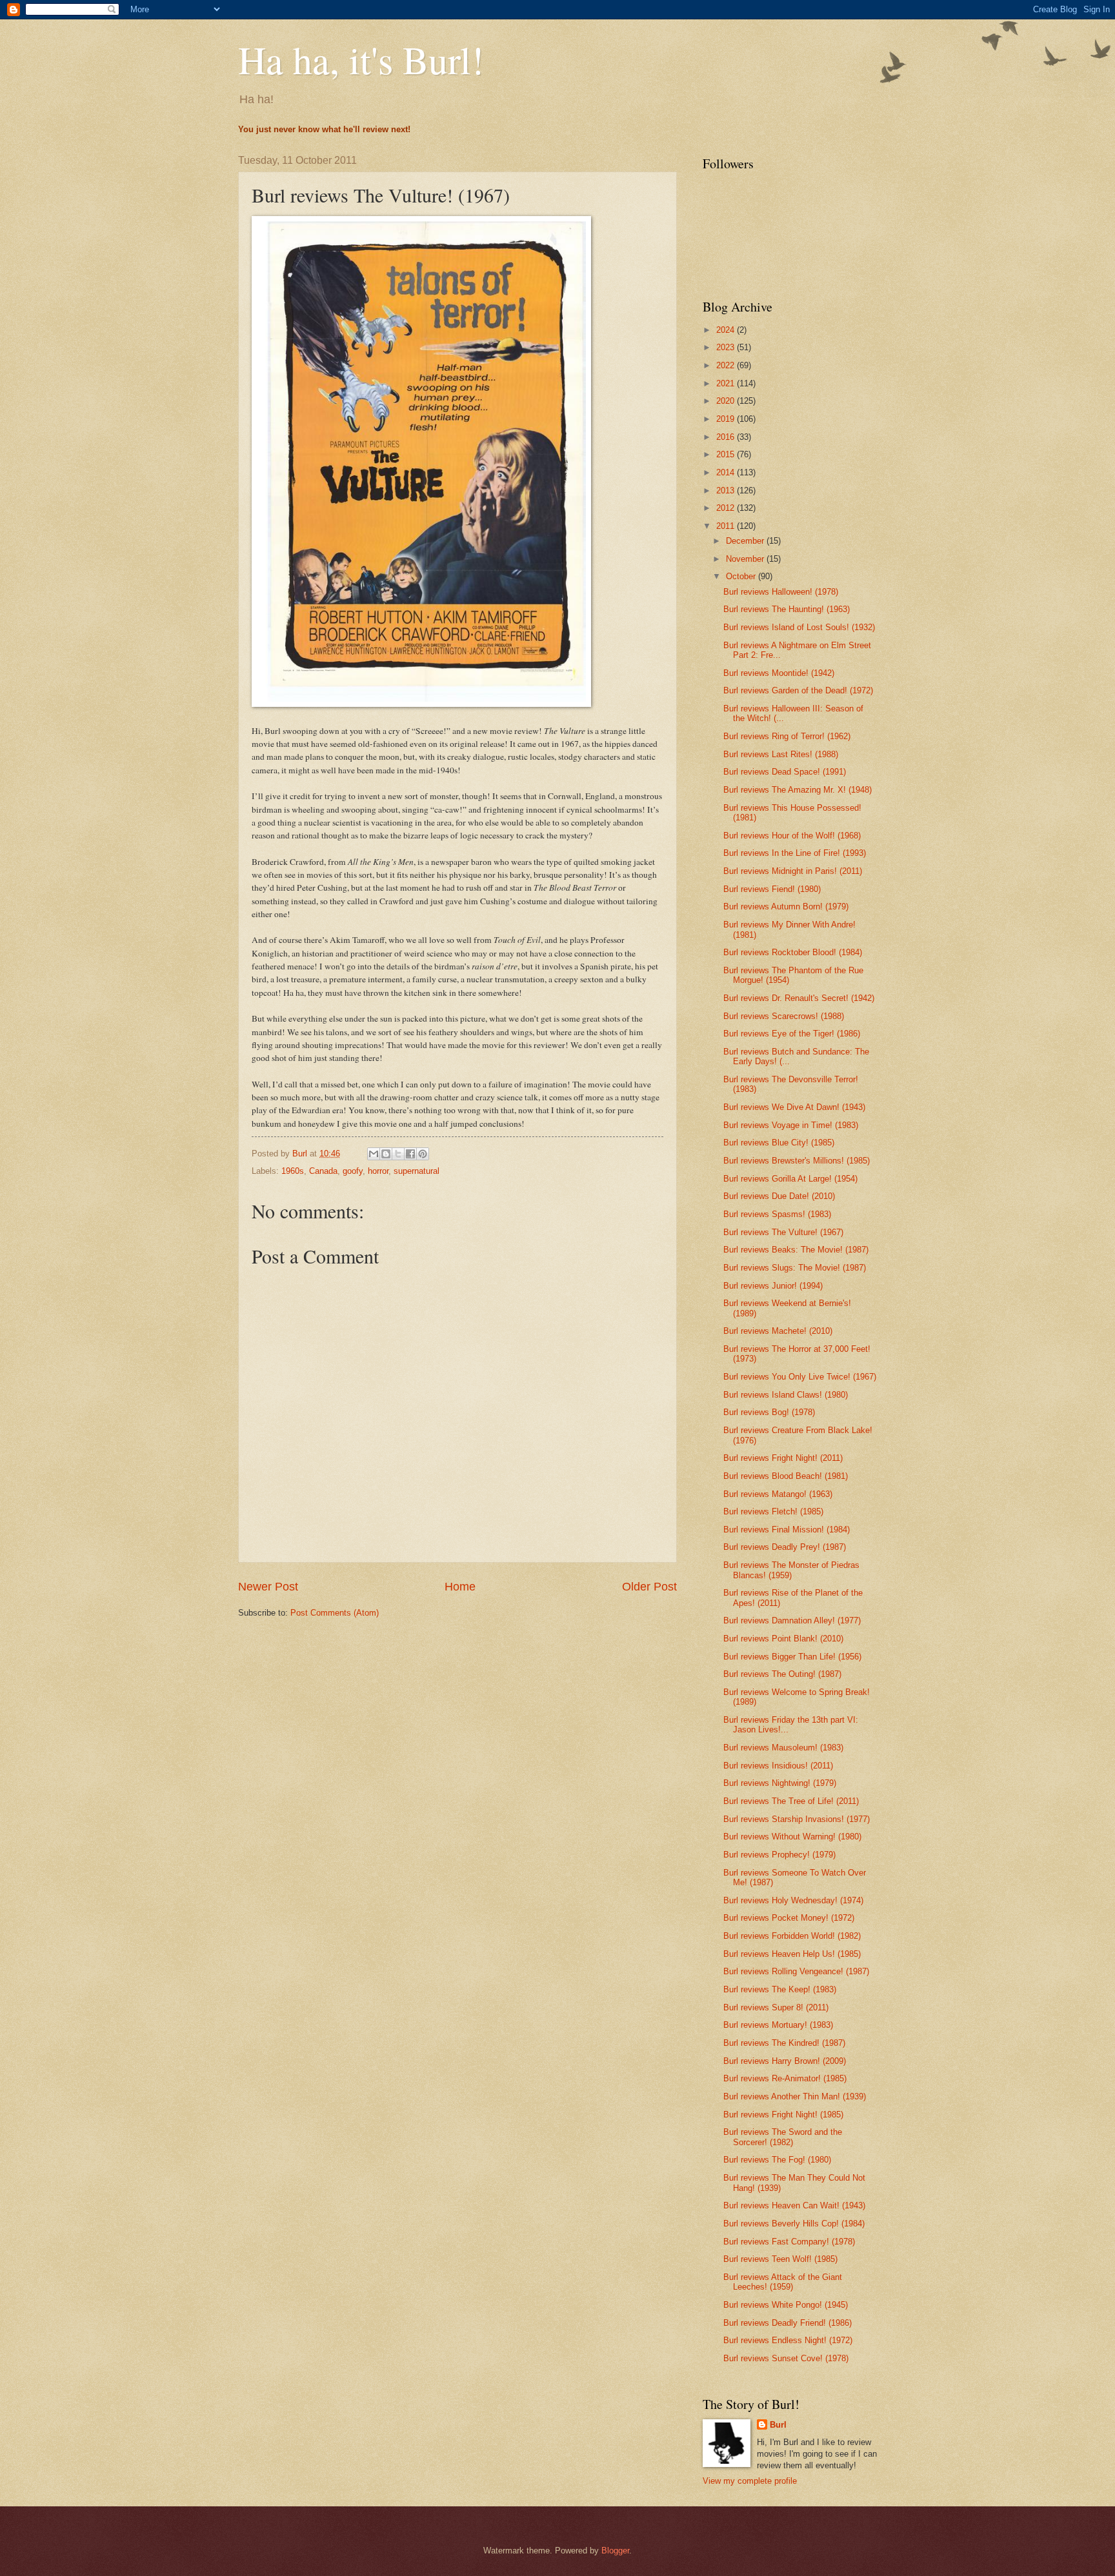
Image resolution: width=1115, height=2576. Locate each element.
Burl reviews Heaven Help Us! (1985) (792, 1954)
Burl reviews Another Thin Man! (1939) (795, 2096)
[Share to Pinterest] (423, 1154)
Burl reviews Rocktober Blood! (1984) (793, 952)
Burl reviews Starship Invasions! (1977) (797, 1819)
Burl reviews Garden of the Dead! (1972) (798, 690)
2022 (727, 365)
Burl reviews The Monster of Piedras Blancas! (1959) (791, 1570)
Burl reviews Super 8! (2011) (776, 2007)
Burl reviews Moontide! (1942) (779, 673)
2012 (727, 508)
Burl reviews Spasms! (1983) (777, 1214)
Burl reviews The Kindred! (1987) (784, 2043)
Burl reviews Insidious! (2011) (778, 1766)
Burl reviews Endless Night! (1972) (788, 2340)
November (746, 559)
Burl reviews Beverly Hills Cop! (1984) (794, 2224)
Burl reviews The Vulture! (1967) (783, 1232)
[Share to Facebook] (410, 1154)
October (742, 576)
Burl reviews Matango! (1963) (778, 1494)
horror (378, 1171)
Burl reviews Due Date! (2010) (779, 1196)
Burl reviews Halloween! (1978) (781, 592)
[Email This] (374, 1154)
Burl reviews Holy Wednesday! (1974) (793, 1900)
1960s (293, 1171)
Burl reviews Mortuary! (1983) (778, 2025)
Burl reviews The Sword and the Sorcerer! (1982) (783, 2137)
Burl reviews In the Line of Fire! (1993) (795, 853)
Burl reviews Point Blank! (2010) (783, 1639)
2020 (727, 401)
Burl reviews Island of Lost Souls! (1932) (799, 627)
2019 (727, 419)
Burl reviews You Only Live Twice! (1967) (800, 1377)
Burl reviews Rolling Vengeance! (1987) (796, 1971)
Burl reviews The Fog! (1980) (777, 2160)
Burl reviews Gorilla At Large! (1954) (790, 1179)
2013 (727, 490)
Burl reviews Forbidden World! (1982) (792, 1936)
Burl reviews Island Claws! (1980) (786, 1395)
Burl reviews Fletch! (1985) (773, 1511)
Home (460, 1587)
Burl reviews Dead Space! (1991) (785, 772)
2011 (727, 526)
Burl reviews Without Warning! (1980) (792, 1837)
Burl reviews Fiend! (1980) (772, 889)
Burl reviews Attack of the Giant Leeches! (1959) (783, 2282)
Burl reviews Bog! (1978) (769, 1412)
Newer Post (268, 1587)
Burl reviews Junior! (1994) (773, 1286)
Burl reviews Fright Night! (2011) (783, 1458)
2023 (727, 347)
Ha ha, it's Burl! (361, 59)
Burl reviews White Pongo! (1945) (786, 2305)
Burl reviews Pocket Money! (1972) (789, 1918)
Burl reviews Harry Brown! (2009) (785, 2061)
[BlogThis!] (386, 1154)
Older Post (649, 1587)
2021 (727, 383)
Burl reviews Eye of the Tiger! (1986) (792, 1034)
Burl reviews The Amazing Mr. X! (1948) (798, 790)
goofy (353, 1171)
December (746, 541)
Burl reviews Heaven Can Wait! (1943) (794, 2205)
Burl (778, 2425)
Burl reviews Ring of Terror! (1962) (787, 736)
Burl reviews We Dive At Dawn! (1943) (794, 1107)
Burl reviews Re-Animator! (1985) (785, 2078)
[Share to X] (398, 1154)
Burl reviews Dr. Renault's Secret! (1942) (799, 998)
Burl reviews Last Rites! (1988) (781, 754)
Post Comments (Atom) (335, 1613)
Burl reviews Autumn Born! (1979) (786, 907)
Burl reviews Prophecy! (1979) (779, 1855)
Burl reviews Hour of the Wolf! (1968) (792, 836)
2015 (727, 454)
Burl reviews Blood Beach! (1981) (786, 1476)
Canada (323, 1171)
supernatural (417, 1171)
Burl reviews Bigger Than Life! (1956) (792, 1657)
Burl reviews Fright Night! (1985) (783, 2115)
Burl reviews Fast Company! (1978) (789, 2242)
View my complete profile (750, 2481)
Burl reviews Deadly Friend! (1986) (788, 2323)
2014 (727, 472)
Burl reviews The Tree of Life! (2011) (791, 1801)
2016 (727, 437)
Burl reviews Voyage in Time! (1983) (791, 1125)
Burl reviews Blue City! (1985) (779, 1143)
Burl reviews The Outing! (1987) (782, 1674)
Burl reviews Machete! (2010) (778, 1331)
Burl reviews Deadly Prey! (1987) (785, 1547)
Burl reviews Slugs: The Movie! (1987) (795, 1268)
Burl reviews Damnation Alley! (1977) (792, 1620)
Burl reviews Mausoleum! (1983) (783, 1748)
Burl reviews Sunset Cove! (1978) (786, 2358)
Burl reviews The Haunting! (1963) (787, 609)
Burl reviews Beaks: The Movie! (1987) (796, 1250)
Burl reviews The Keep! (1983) (780, 1989)
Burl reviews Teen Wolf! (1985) (780, 2259)
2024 (727, 330)
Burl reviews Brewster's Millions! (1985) (797, 1161)
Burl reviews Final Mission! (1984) (787, 1530)
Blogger (615, 2551)
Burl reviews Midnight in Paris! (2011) (793, 871)
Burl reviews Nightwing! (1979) (780, 1783)
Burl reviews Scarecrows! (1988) (784, 1016)
